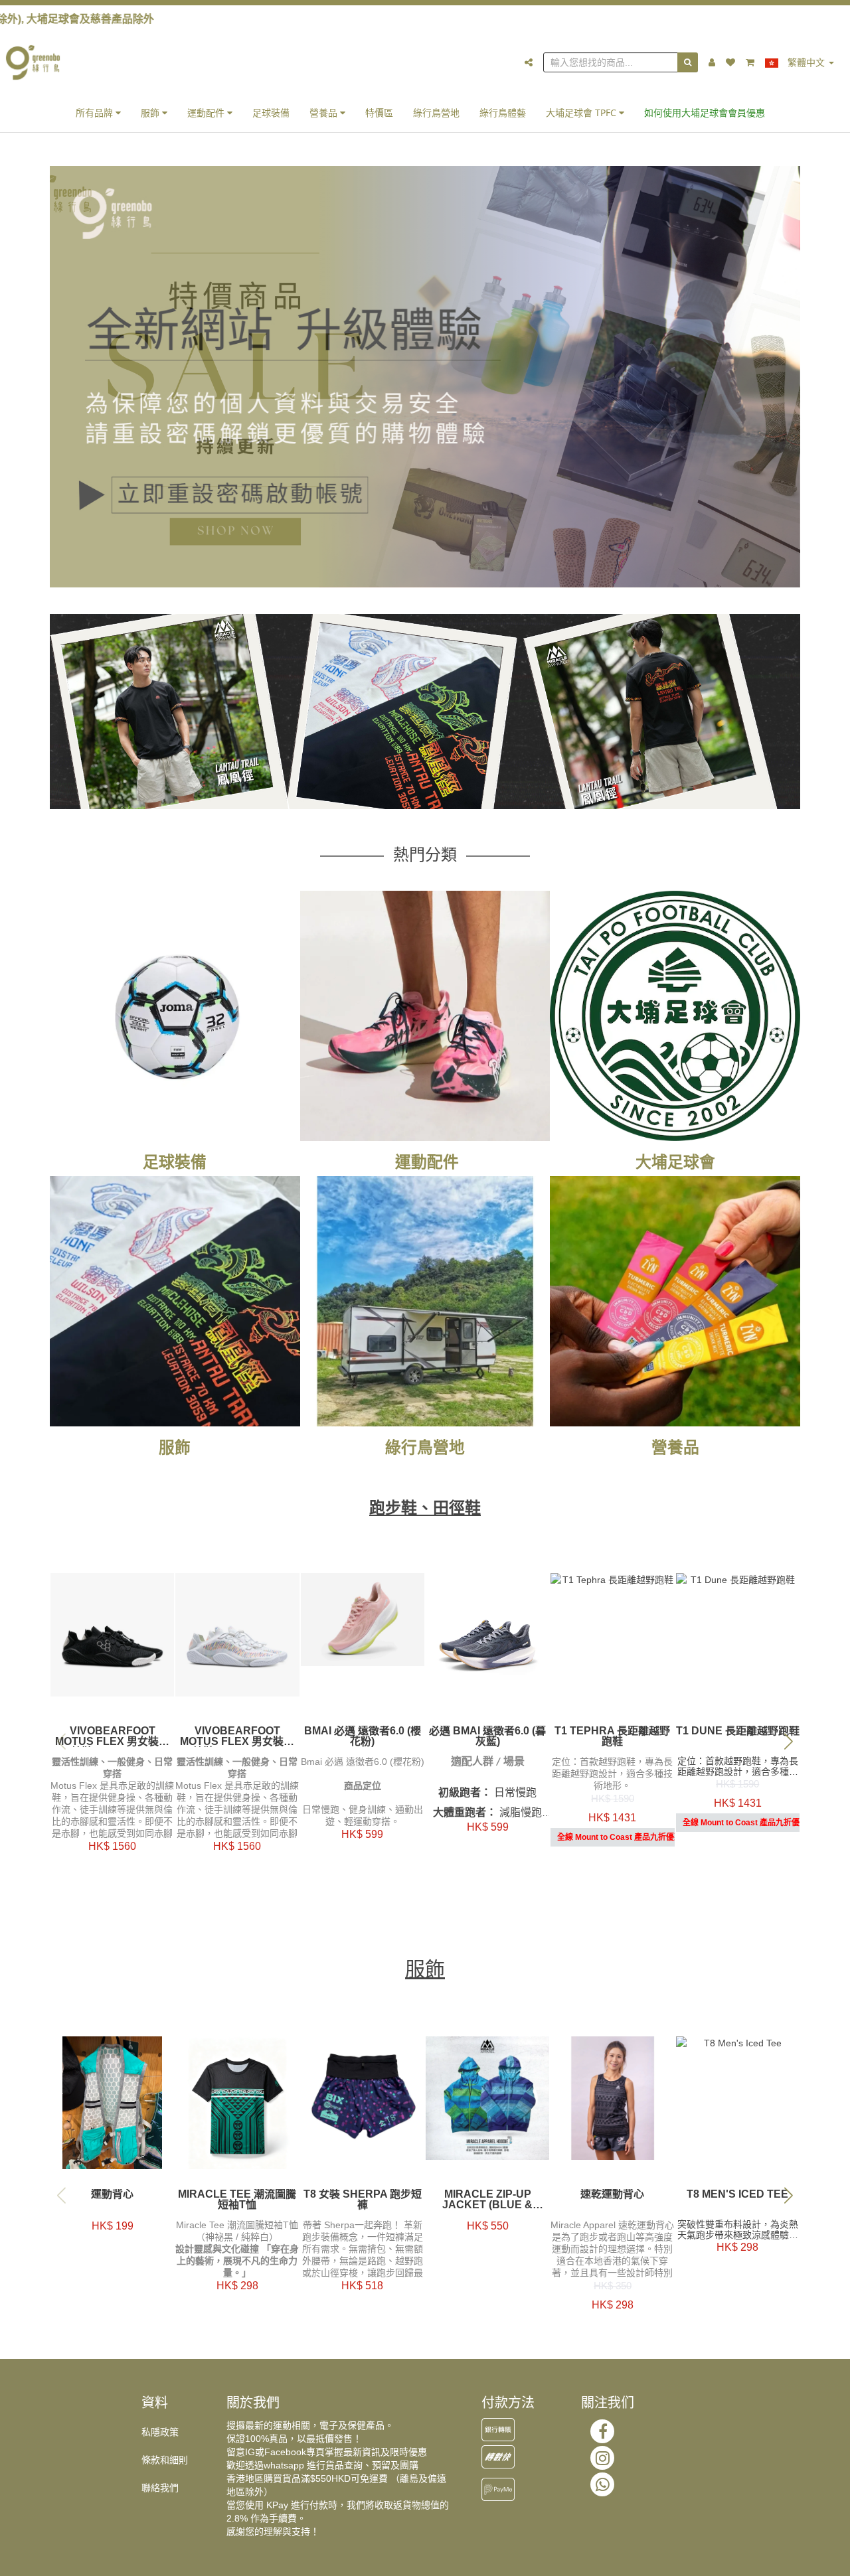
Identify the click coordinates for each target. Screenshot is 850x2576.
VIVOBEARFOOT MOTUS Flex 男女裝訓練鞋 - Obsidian (112, 1736)
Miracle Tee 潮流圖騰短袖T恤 (237, 2200)
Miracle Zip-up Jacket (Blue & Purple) (487, 2200)
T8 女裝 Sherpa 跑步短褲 (363, 2200)
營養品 (325, 113)
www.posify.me (786, 2560)
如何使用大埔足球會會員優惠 (705, 113)
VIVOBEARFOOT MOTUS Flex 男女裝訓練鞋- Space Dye (237, 1736)
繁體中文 (806, 62)
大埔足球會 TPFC (582, 113)
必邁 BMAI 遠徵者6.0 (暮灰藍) (487, 1736)
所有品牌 (96, 113)
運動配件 (207, 113)
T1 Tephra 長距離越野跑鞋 (612, 1736)
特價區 (379, 113)
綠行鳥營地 (436, 113)
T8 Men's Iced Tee (737, 2194)
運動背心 (112, 2194)
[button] (789, 1741)
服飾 (151, 113)
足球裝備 (271, 113)
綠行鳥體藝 (503, 113)
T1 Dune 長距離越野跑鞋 (738, 1731)
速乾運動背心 (612, 2194)
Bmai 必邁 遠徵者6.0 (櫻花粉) (363, 1736)
